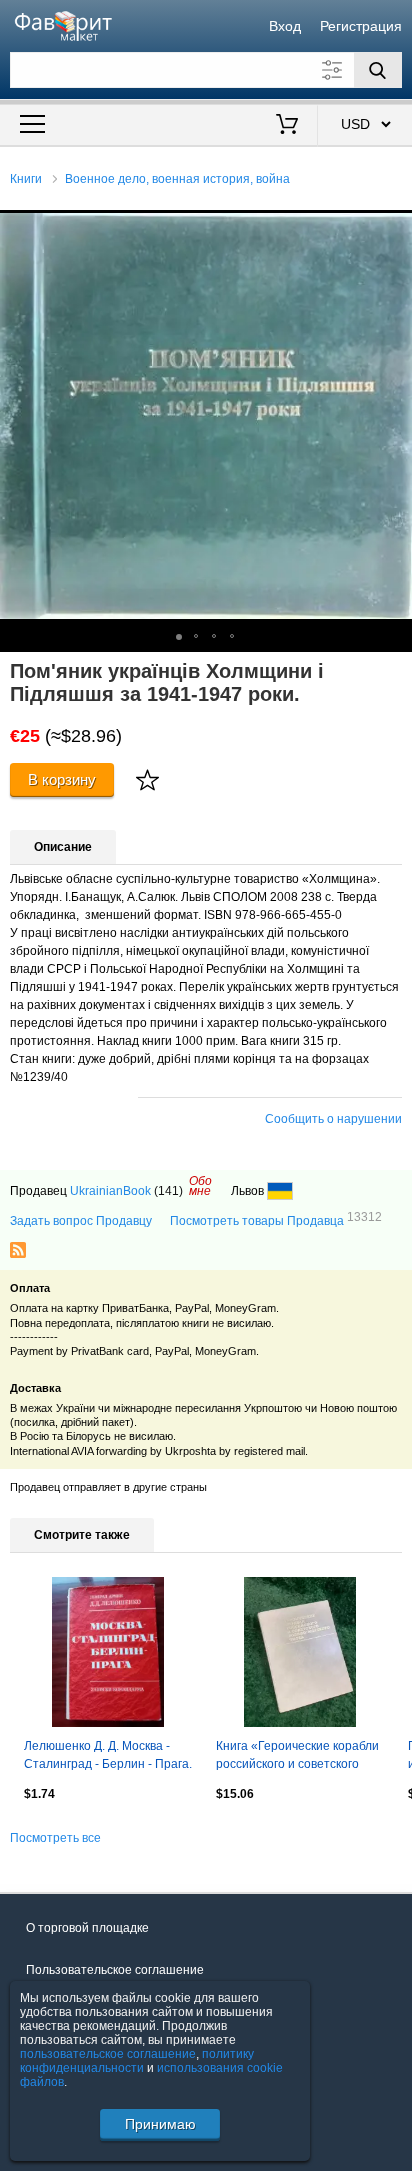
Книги (26, 179)
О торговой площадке (87, 1928)
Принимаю (160, 2124)
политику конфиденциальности (137, 2061)
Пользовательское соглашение (115, 1970)
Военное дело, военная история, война (177, 179)
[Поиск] (378, 70)
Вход (285, 26)
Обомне (200, 1186)
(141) (168, 1191)
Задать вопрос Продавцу (81, 1221)
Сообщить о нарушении (333, 1119)
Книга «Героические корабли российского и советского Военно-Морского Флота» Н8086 (297, 1757)
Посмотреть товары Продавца (276, 1220)
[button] (394, 228)
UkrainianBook (110, 1191)
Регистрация (361, 26)
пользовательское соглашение (108, 2054)
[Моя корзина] (286, 126)
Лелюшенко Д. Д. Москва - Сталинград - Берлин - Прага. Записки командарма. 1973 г (108, 1757)
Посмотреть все (55, 1838)
